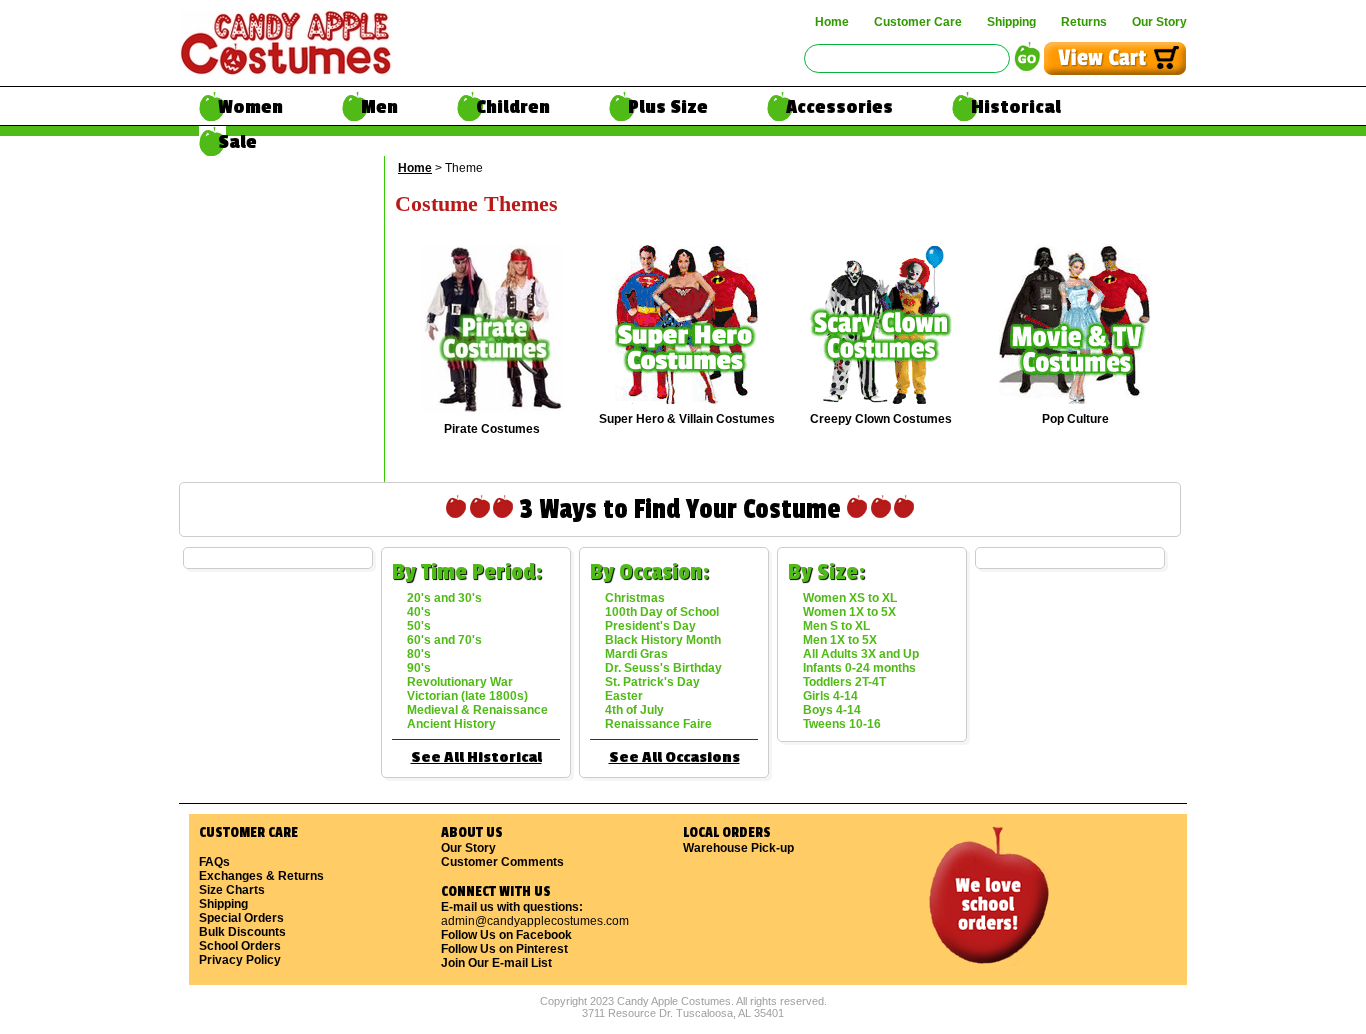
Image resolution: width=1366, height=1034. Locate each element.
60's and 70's (444, 640)
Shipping (1011, 22)
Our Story (1159, 22)
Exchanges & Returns (261, 876)
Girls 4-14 (830, 696)
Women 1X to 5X (849, 612)
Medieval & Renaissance (477, 710)
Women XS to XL (850, 598)
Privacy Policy (240, 960)
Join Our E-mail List (496, 963)
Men (379, 107)
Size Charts (232, 890)
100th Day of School (662, 612)
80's (419, 654)
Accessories (839, 107)
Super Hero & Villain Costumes (687, 419)
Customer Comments (502, 862)
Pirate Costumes (492, 429)
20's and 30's (444, 598)
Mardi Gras (636, 654)
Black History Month (663, 640)
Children (513, 107)
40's (419, 612)
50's (419, 626)
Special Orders (241, 918)
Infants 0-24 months (859, 668)
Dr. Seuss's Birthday (663, 668)
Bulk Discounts (242, 932)
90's (419, 668)
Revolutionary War (460, 682)
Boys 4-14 (832, 710)
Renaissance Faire (658, 724)
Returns (1084, 22)
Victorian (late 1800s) (467, 696)
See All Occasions (674, 757)
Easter (624, 696)
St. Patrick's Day (652, 682)
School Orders (240, 946)
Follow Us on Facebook (506, 935)
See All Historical (476, 757)
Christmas (635, 598)
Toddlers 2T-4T (844, 682)
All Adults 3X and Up (861, 654)
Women (250, 107)
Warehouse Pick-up (738, 848)
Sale (237, 142)
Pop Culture (1075, 419)
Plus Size (668, 107)
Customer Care (918, 22)
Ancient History (451, 724)
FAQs (214, 862)
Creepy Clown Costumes (881, 419)
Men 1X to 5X (840, 640)
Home (832, 22)
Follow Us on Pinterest (504, 949)
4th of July (634, 710)
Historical (1016, 107)
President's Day (650, 626)
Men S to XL (836, 626)
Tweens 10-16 (842, 724)
